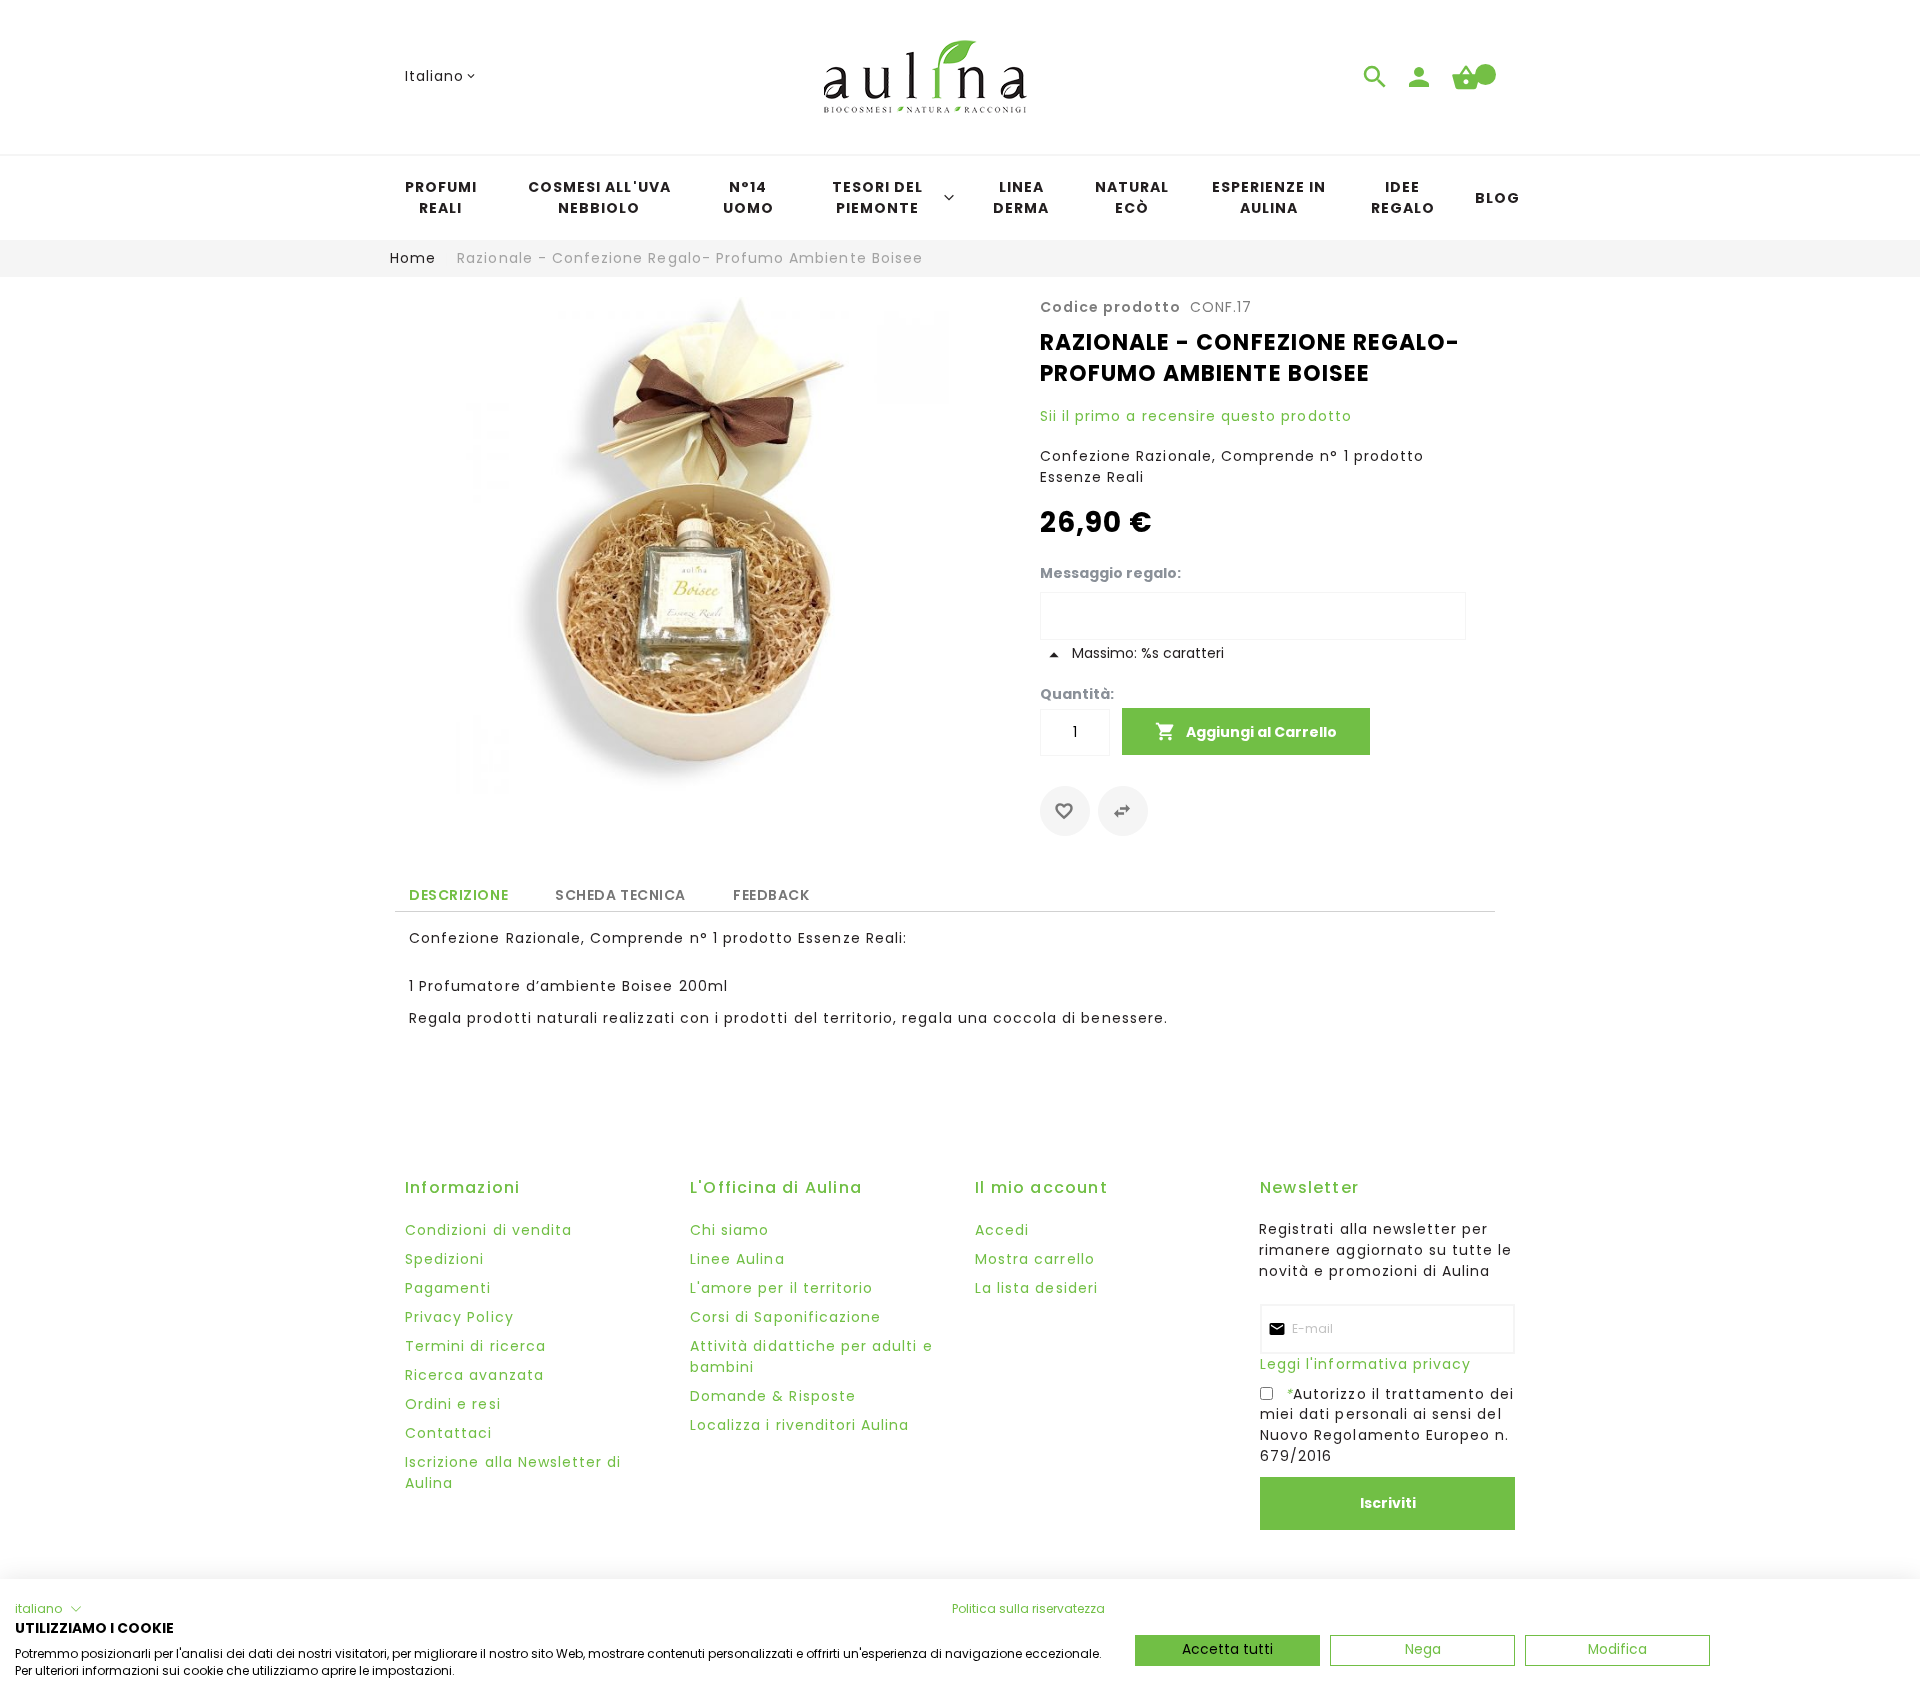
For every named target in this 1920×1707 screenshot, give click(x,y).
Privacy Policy (459, 1317)
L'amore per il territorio (781, 1288)
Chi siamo (729, 1230)
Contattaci (449, 1433)
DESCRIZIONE (458, 895)
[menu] (960, 198)
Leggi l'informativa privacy (1365, 1364)
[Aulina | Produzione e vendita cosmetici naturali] (925, 76)
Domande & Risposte (773, 1396)
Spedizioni (445, 1259)
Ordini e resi (453, 1404)
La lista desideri (1036, 1288)
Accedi (1002, 1230)
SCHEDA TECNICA (620, 891)
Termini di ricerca (475, 1346)
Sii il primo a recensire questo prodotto (1196, 416)
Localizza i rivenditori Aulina (800, 1425)
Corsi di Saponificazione (785, 1317)
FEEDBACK (771, 891)
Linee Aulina (737, 1259)
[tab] (458, 894)
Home (413, 258)
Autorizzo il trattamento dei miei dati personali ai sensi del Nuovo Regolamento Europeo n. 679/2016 (1387, 1424)
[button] (442, 76)
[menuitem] (441, 198)
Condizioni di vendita (488, 1230)
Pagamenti (448, 1288)
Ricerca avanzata (474, 1375)
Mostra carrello (1035, 1259)
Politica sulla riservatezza (1028, 1608)
